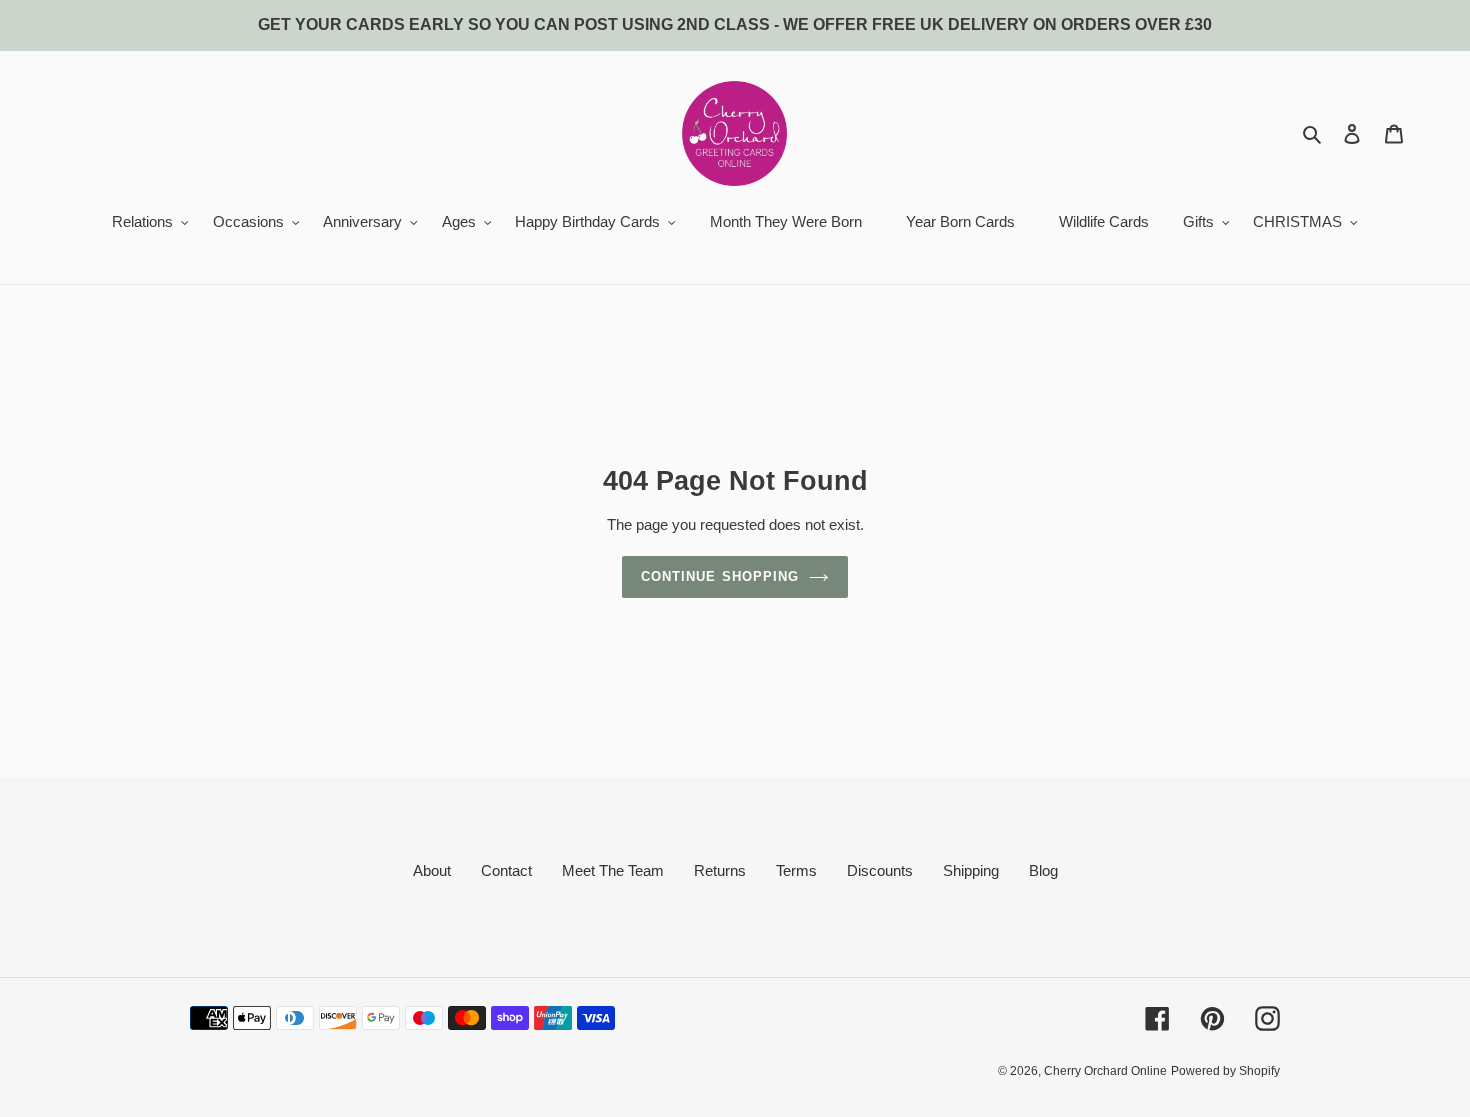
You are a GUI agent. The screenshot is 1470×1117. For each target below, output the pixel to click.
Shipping (971, 870)
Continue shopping (720, 576)
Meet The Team (613, 870)
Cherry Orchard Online (1105, 1071)
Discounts (880, 870)
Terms (796, 870)
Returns (720, 870)
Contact (506, 870)
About (432, 870)
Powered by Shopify (1225, 1071)
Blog (1043, 870)
